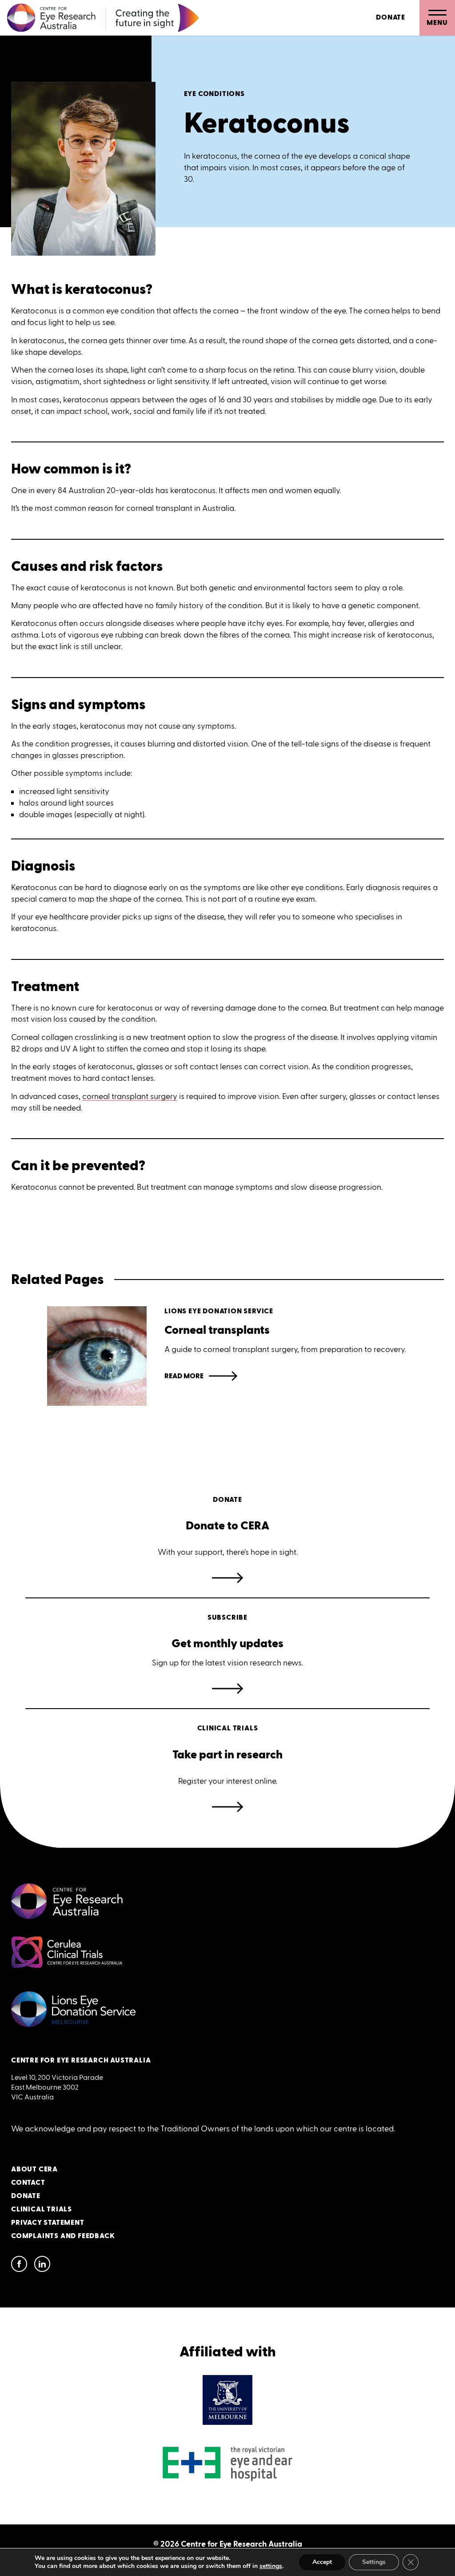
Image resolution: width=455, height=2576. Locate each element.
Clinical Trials (42, 2209)
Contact (28, 2183)
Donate (391, 18)
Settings (374, 2562)
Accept (322, 2562)
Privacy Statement (48, 2223)
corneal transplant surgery (130, 1096)
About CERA (34, 2169)
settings (271, 2566)
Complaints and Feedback (63, 2236)
